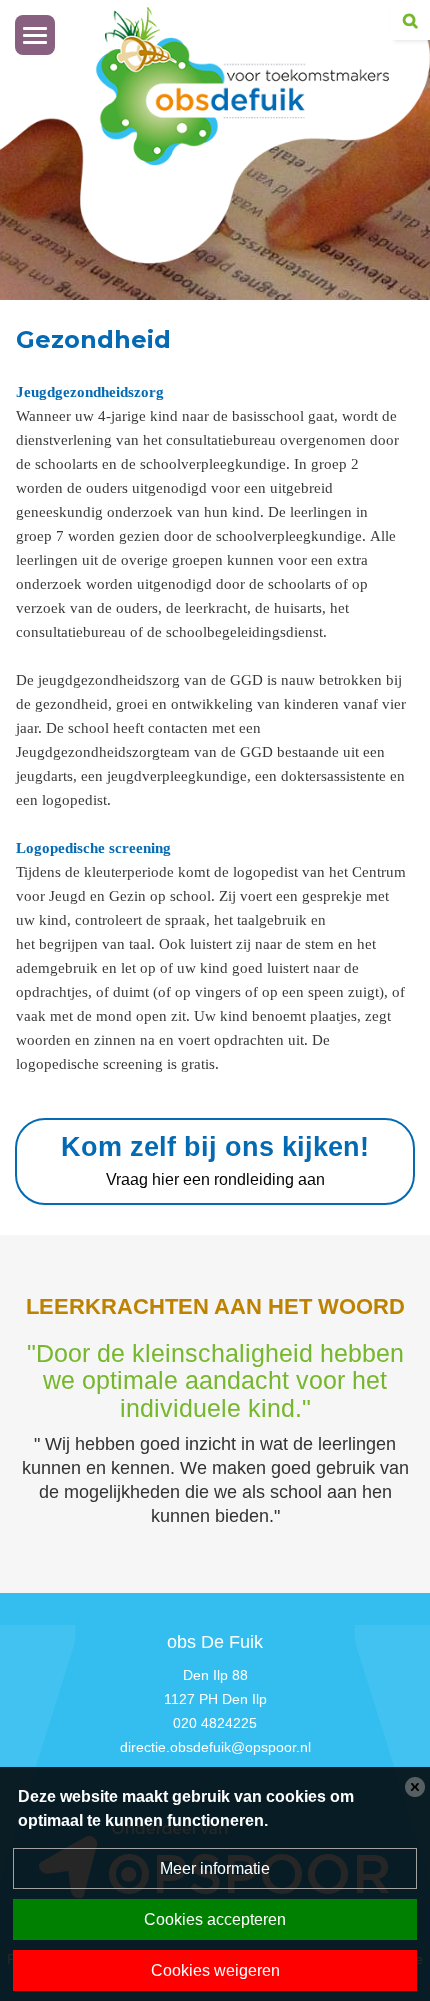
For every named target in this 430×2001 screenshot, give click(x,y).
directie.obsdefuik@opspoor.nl (215, 1747)
